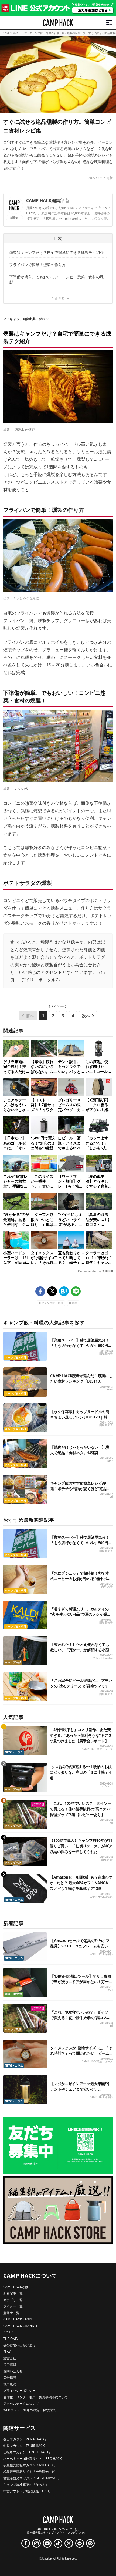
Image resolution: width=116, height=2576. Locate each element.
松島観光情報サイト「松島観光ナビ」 (31, 2472)
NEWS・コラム (14, 1752)
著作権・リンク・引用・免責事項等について (36, 2397)
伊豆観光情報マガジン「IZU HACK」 (30, 2465)
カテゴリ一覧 (13, 2300)
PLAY (7, 2352)
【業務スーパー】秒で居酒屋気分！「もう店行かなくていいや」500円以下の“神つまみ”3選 (81, 1345)
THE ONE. (11, 2339)
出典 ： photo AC (16, 788)
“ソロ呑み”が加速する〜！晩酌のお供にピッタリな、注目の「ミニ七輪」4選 (81, 1772)
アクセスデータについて (21, 2404)
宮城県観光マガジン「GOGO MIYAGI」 (32, 2478)
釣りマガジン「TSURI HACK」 (25, 2446)
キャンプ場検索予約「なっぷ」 (26, 2485)
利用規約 (10, 2384)
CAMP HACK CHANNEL (21, 2326)
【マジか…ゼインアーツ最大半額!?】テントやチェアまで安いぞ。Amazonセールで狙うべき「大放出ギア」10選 (81, 2092)
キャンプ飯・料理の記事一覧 (47, 33)
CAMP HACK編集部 (45, 200)
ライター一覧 (13, 2306)
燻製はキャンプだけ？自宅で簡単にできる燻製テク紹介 (56, 252)
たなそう (107, 1786)
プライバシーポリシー (19, 2391)
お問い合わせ (13, 2371)
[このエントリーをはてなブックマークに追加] (64, 1291)
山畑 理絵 (107, 1860)
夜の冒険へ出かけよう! (20, 2345)
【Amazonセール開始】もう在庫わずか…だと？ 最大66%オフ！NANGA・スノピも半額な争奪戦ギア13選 (81, 1883)
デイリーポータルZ (40, 980)
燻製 (75, 1303)
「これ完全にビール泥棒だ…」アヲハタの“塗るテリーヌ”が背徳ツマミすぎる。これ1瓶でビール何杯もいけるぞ (81, 1686)
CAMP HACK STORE (18, 2319)
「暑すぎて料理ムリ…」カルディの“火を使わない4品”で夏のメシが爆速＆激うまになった (80, 1614)
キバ (110, 1990)
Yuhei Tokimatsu (103, 1658)
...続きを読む (101, 219)
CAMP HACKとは (16, 2287)
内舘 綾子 (107, 1587)
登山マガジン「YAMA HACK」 (25, 2439)
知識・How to (13, 1994)
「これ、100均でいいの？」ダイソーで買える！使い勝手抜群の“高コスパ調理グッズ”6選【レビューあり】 (80, 1809)
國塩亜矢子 (106, 1354)
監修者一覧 (11, 2313)
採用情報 (10, 2365)
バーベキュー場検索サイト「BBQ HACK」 (34, 2459)
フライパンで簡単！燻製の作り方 (37, 265)
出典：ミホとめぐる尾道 (21, 598)
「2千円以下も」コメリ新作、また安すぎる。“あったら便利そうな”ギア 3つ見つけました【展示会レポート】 (80, 1735)
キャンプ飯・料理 (52, 1303)
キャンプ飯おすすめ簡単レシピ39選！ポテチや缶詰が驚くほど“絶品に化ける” (80, 1489)
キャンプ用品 (13, 1662)
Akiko (110, 1389)
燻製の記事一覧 (76, 33)
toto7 (110, 1461)
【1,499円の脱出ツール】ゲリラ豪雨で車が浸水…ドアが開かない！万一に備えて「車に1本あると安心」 (81, 1982)
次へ (86, 1016)
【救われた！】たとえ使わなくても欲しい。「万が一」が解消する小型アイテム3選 (80, 1650)
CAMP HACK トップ (15, 33)
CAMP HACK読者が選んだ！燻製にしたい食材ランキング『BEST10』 (81, 1378)
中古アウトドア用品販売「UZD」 (28, 2491)
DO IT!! (8, 2332)
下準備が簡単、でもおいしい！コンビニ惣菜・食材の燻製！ (56, 279)
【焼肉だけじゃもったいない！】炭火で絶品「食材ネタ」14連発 (80, 1450)
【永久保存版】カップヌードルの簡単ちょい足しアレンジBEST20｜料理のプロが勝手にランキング (80, 1417)
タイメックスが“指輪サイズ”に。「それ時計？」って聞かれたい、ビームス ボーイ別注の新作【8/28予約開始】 (81, 2056)
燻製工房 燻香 (25, 429)
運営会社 (10, 2358)
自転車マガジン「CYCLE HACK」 (27, 2452)
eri (111, 1497)
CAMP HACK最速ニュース (97, 1749)
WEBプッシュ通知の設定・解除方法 (29, 2410)
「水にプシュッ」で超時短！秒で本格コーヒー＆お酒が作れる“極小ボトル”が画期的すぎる (80, 1579)
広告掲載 (10, 2378)
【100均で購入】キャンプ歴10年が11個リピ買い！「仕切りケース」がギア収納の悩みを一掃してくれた (81, 1846)
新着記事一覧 (13, 2293)
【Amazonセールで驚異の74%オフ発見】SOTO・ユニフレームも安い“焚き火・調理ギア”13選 (80, 1946)
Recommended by (89, 1271)
